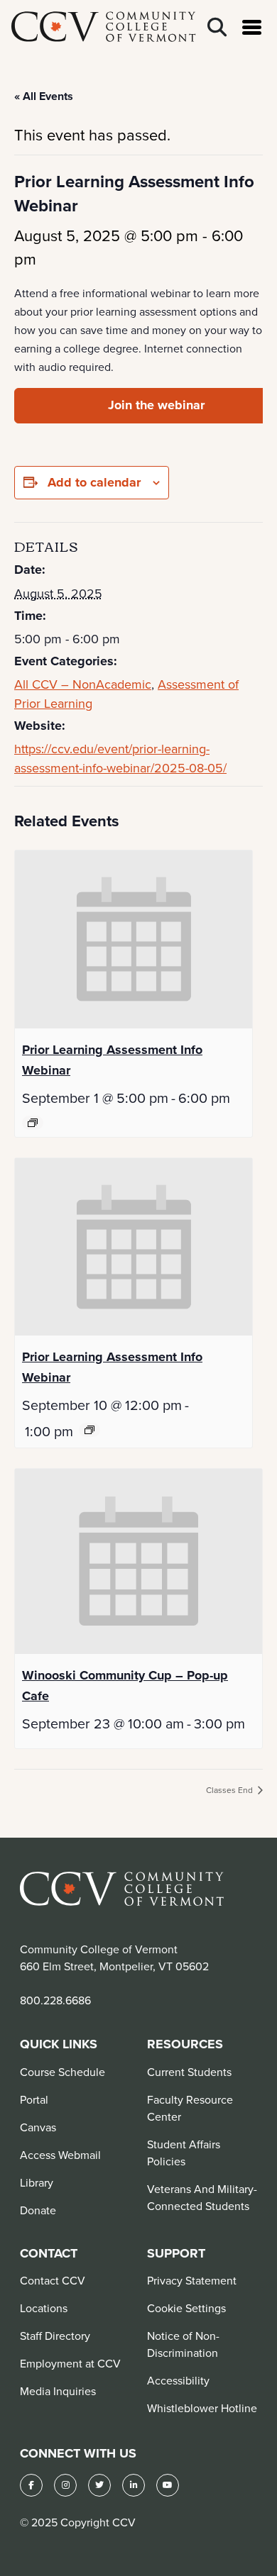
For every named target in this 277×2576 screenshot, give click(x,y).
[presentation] (134, 939)
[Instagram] (65, 2485)
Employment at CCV (70, 2363)
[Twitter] (99, 2485)
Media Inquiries (58, 2391)
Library (37, 2182)
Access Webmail (60, 2155)
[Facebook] (31, 2485)
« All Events (44, 96)
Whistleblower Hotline (202, 2408)
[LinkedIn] (134, 2485)
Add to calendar (94, 482)
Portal (34, 2099)
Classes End (230, 1790)
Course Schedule (63, 2072)
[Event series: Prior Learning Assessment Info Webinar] (33, 1123)
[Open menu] (252, 27)
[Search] (217, 27)
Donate (38, 2210)
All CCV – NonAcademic (83, 684)
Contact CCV (53, 2280)
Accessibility (178, 2380)
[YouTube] (168, 2485)
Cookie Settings (186, 2308)
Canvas (38, 2127)
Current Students (189, 2072)
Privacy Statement (192, 2280)
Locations (44, 2308)
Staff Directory (55, 2336)
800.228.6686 (55, 2000)
